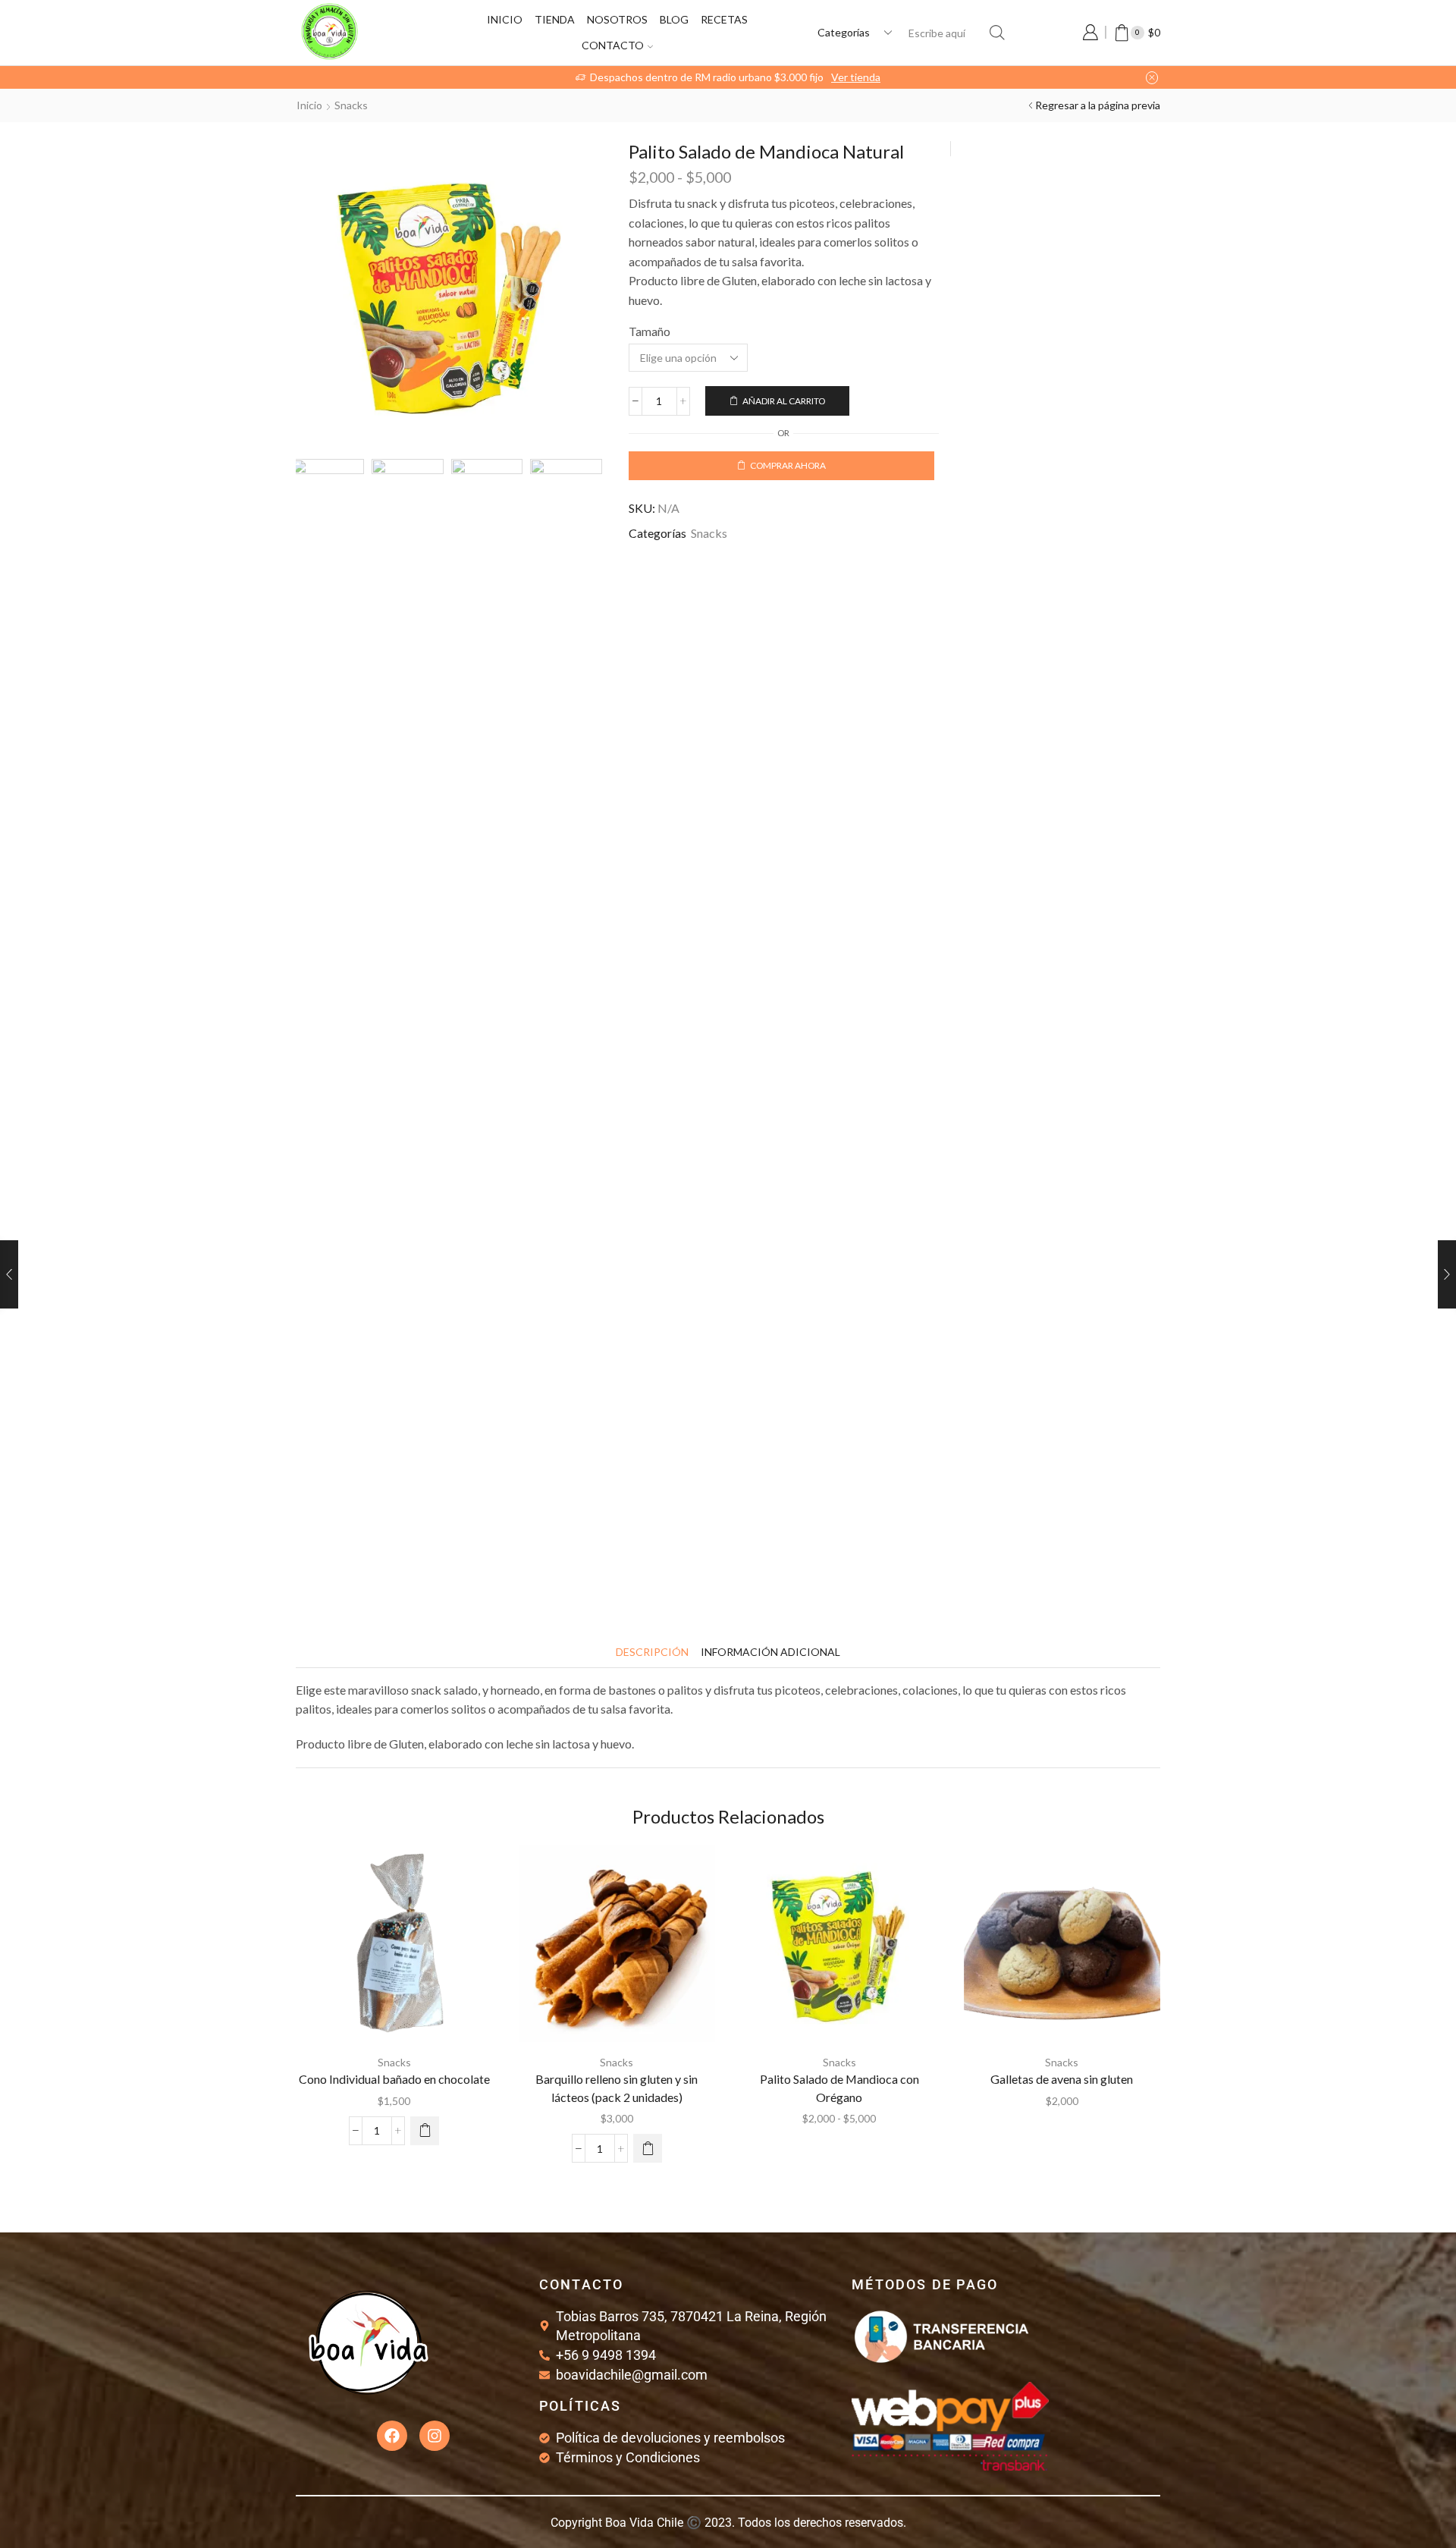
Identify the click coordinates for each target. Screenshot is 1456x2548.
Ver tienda (806, 77)
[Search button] (997, 33)
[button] (425, 2131)
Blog (674, 19)
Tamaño (650, 331)
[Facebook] (392, 2436)
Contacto (613, 45)
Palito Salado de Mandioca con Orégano (839, 2088)
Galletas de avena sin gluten (1062, 2079)
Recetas (724, 19)
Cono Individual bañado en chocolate (394, 2079)
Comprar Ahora (788, 465)
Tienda (555, 19)
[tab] (652, 1652)
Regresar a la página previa (1098, 105)
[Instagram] (435, 2436)
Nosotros (617, 19)
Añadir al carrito (784, 401)
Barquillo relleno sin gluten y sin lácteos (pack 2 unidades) (617, 2088)
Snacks (351, 105)
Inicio (505, 19)
